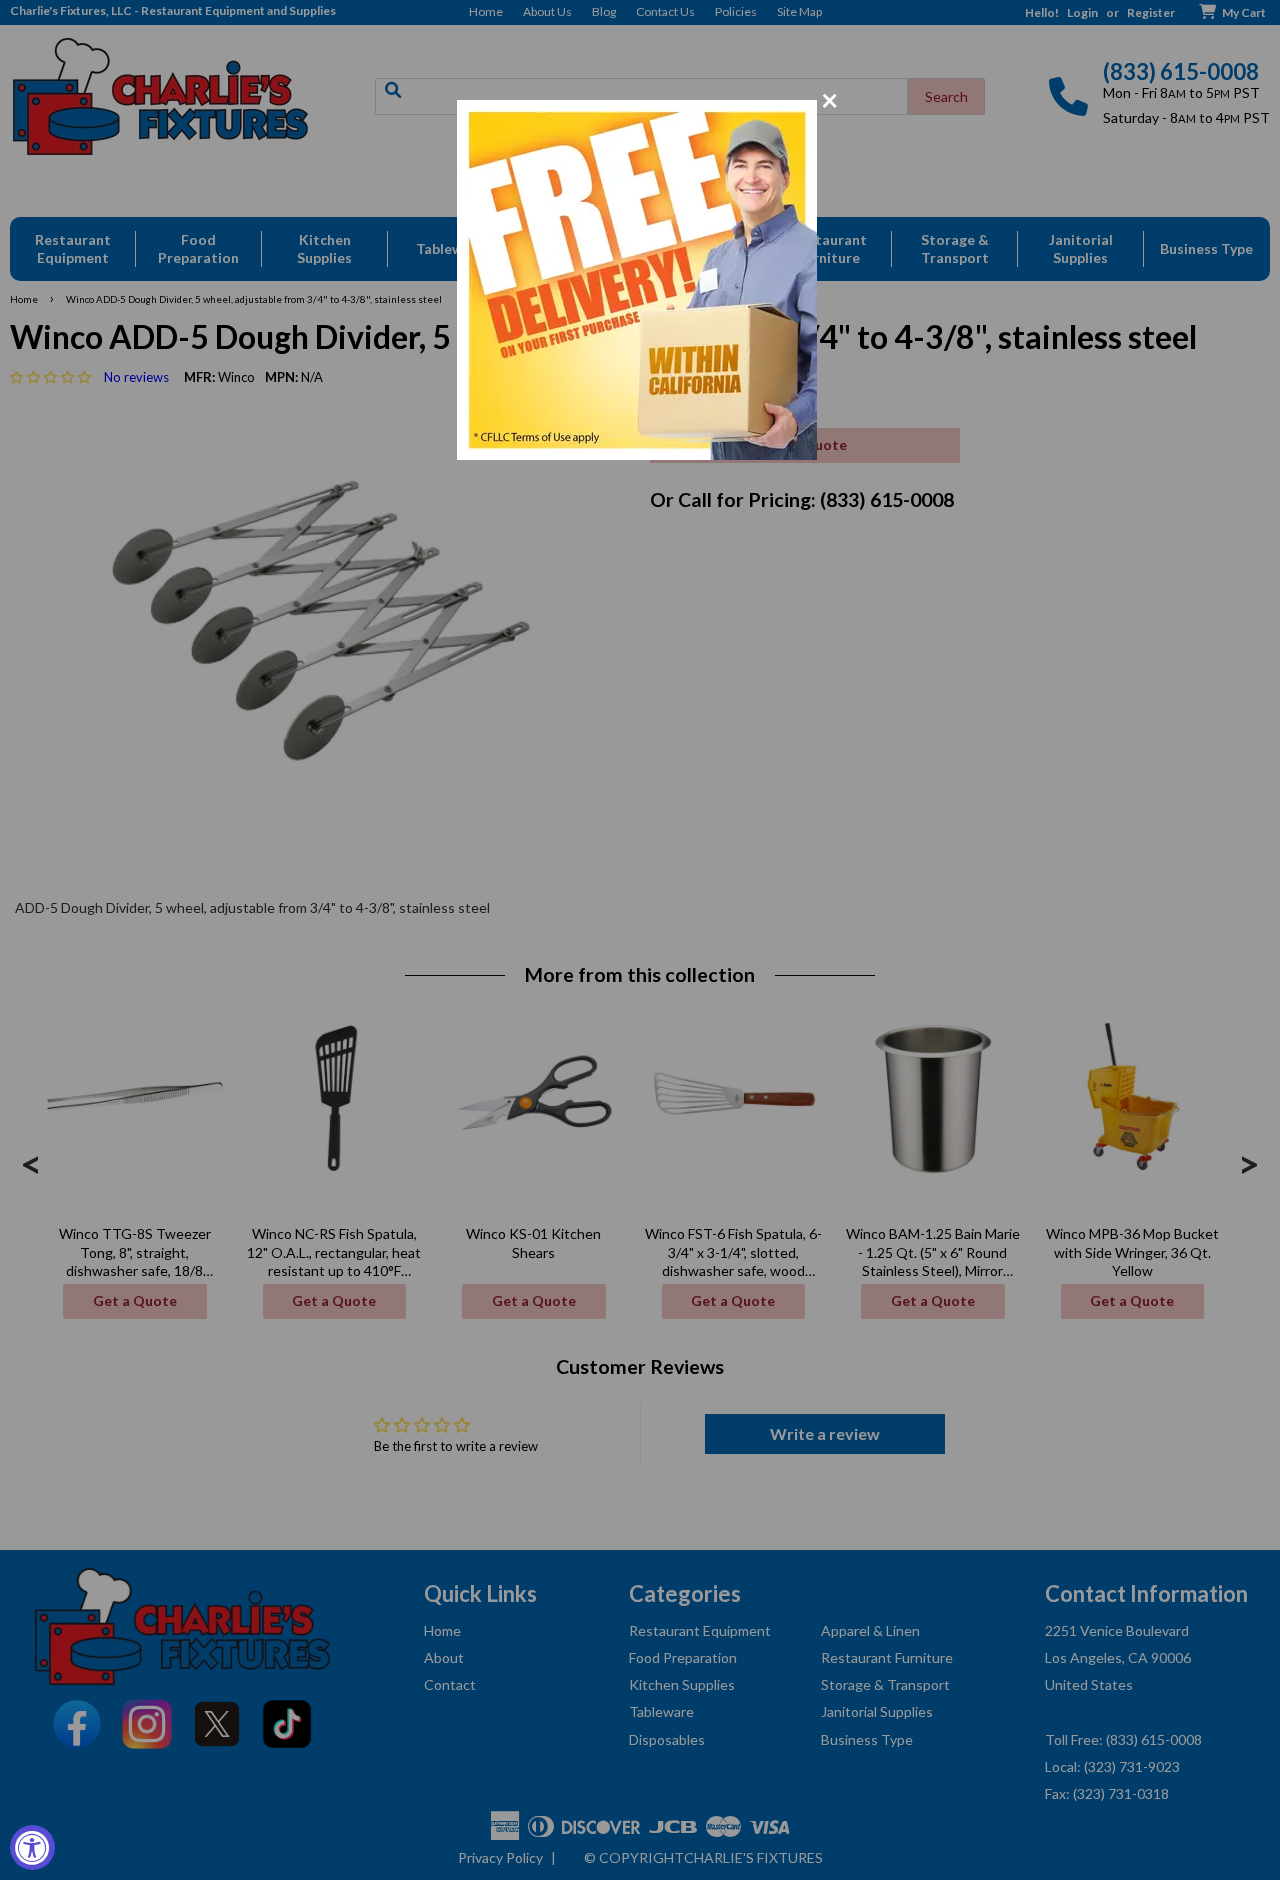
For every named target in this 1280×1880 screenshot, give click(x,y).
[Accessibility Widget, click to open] (32, 1847)
